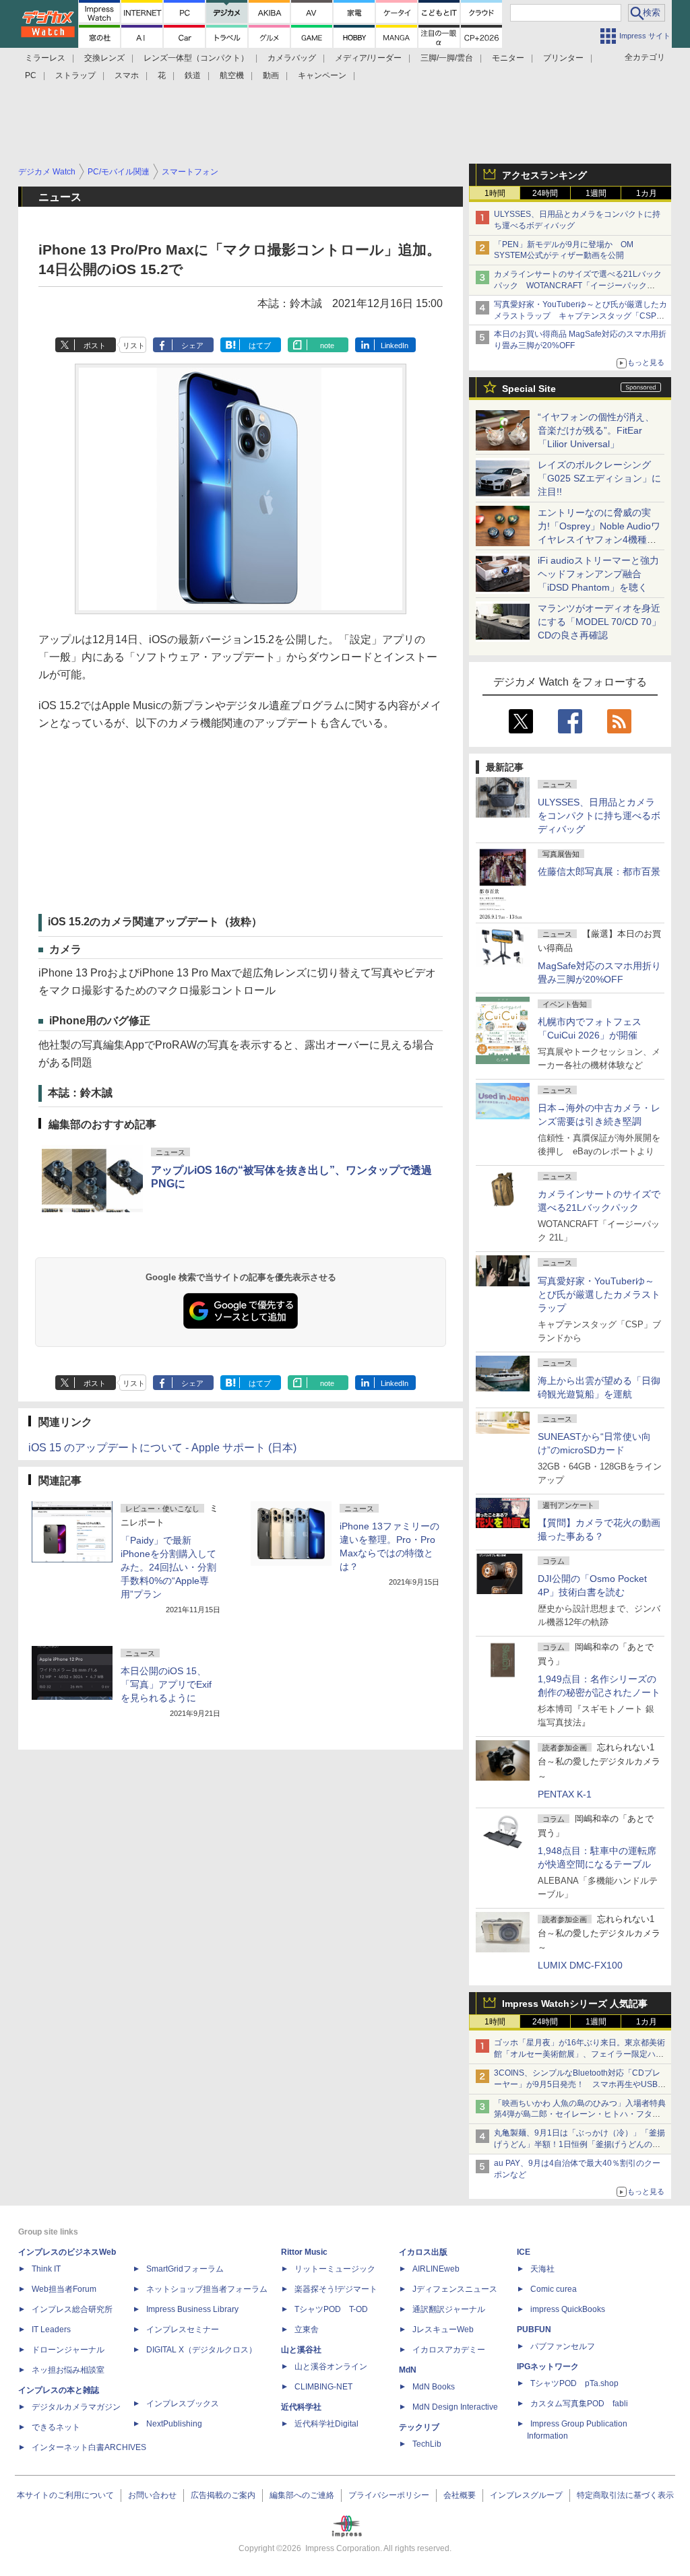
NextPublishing (174, 2424)
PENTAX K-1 (565, 1794)
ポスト (95, 345)
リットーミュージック (335, 2269)
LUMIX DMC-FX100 (580, 1965)
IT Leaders (51, 2330)
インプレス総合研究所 (72, 2309)
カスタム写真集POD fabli (579, 2404)
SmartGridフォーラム (185, 2269)
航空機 (232, 75)
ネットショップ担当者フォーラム (207, 2289)
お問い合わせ (152, 2495)
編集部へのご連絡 (302, 2495)
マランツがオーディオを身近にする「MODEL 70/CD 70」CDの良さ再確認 (599, 622)
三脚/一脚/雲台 (447, 58)
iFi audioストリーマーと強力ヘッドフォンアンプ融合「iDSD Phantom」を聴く (598, 574)
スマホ (127, 75)
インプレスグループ (526, 2495)
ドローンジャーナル (68, 2350)
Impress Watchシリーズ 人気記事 (575, 2004)
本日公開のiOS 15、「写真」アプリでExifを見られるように (166, 1684)
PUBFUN (534, 2330)
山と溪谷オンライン (331, 2367)
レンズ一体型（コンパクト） (196, 58)
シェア (192, 345)
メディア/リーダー (368, 58)
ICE (524, 2252)
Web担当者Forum (64, 2289)
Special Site (529, 389)
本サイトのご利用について (65, 2495)
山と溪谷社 (301, 2350)
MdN (408, 2370)
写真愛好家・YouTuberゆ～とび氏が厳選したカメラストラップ (599, 1294)
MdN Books (434, 2387)
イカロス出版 (423, 2252)
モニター (508, 58)
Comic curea (554, 2289)
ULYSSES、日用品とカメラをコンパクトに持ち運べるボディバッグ (599, 816)
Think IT (46, 2269)
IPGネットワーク (548, 2367)
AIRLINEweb (436, 2269)
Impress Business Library (192, 2309)
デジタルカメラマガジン (76, 2407)
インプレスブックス (183, 2404)
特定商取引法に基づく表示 (625, 2495)
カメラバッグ (292, 58)
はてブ (260, 345)
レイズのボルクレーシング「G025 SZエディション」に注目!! (599, 478)
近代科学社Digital (326, 2424)
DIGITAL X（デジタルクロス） (201, 2350)
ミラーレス (45, 58)
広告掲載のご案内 (223, 2495)
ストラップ (75, 75)
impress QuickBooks (568, 2309)
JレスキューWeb (443, 2330)
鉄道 (193, 75)
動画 (271, 75)
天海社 (542, 2269)
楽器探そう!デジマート (336, 2289)
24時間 (545, 193)
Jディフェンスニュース (455, 2289)
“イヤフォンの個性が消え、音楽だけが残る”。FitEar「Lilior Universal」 (596, 430)
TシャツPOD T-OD (331, 2309)
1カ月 (647, 193)
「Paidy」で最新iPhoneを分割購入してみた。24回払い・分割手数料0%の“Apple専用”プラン (168, 1567)
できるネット (56, 2427)
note (327, 345)
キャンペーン (322, 75)
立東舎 (307, 2330)
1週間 (596, 193)
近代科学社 (301, 2407)
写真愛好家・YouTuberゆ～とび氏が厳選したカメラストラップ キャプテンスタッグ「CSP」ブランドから (581, 316)
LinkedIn (395, 345)
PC (31, 75)
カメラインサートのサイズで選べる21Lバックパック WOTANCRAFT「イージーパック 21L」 (578, 286)
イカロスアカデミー (449, 2350)
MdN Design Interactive (455, 2407)
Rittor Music (304, 2252)
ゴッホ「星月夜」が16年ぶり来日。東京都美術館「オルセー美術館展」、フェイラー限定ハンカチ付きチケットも (579, 2054)
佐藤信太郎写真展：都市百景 (599, 871)
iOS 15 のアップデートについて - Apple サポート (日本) (162, 1448)
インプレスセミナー (183, 2330)
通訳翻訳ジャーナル (449, 2309)
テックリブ (419, 2427)
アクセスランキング (544, 175)
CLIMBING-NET (323, 2387)
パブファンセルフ (563, 2346)
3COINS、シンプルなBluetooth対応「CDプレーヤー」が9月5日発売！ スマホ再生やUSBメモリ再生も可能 (580, 2084)
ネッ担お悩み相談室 (68, 2370)
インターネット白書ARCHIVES (89, 2447)
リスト (134, 345)
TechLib (427, 2444)
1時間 (495, 193)
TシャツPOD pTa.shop (574, 2383)
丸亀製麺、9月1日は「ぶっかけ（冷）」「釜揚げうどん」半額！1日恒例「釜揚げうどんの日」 (579, 2144)
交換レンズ (104, 58)
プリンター (563, 58)
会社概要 (460, 2495)
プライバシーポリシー (389, 2495)
